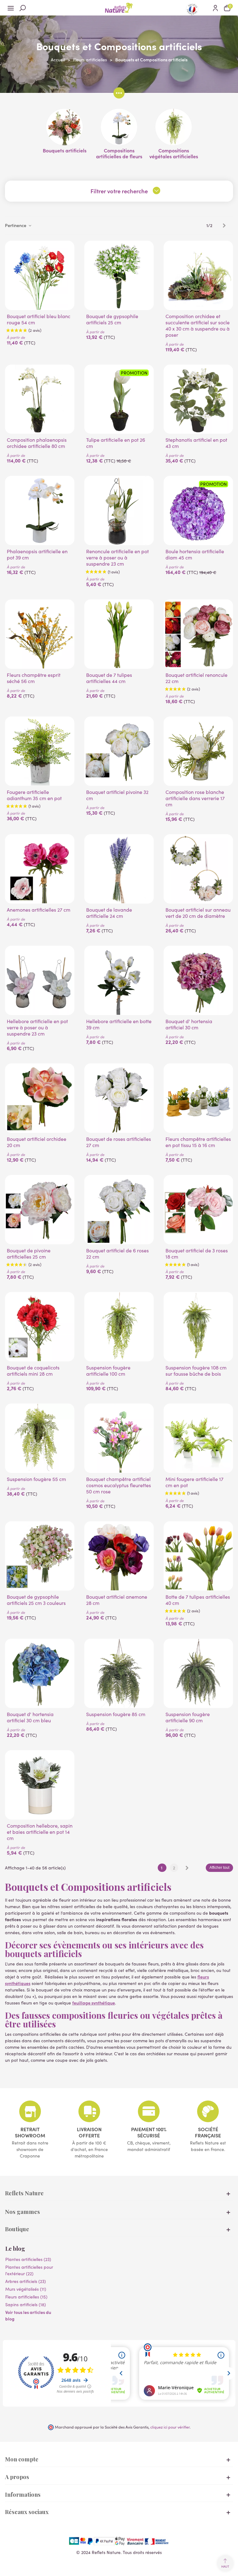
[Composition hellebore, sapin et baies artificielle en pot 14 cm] (40, 1785)
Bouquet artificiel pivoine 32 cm (117, 795)
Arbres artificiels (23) (26, 2281)
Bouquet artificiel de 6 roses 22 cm (117, 1254)
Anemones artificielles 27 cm (39, 910)
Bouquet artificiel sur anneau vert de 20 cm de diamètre (198, 913)
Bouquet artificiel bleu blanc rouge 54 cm (39, 319)
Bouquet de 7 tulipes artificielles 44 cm (109, 678)
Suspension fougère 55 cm (36, 1479)
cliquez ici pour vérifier (170, 2427)
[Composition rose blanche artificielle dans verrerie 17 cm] (198, 751)
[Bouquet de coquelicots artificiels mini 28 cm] (40, 1327)
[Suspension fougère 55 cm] (40, 1438)
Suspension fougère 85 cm (116, 1714)
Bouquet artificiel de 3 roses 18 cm (197, 1254)
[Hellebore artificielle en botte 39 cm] (119, 980)
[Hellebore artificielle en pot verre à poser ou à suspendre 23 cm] (40, 980)
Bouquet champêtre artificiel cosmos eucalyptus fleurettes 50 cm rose (119, 1485)
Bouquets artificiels (65, 150)
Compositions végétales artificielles (174, 153)
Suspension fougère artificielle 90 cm (188, 1717)
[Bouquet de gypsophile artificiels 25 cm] (119, 275)
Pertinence (16, 225)
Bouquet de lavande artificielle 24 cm (109, 913)
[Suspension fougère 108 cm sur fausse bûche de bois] (198, 1327)
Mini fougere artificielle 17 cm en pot (194, 1482)
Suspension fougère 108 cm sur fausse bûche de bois (196, 1371)
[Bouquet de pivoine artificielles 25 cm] (40, 1210)
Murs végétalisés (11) (26, 2289)
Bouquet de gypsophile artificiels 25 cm (112, 319)
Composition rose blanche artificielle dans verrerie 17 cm (195, 798)
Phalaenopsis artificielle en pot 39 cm (37, 554)
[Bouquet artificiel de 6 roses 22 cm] (119, 1210)
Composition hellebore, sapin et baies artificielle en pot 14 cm (40, 1832)
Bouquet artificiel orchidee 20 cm (37, 1142)
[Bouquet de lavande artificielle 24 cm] (119, 869)
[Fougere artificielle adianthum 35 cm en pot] (40, 751)
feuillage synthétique (94, 2003)
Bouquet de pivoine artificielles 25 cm (29, 1254)
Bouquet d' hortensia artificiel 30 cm (189, 1024)
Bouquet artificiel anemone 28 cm (117, 1600)
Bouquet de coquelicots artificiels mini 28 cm (33, 1371)
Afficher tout (219, 1868)
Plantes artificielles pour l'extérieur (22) (29, 2270)
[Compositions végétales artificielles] (174, 127)
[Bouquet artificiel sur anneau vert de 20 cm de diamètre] (198, 869)
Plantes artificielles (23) (28, 2259)
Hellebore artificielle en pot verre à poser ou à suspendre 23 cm (37, 1027)
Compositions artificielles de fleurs (119, 153)
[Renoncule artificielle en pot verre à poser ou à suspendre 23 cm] (119, 510)
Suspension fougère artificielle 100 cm (108, 1371)
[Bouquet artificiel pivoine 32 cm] (119, 751)
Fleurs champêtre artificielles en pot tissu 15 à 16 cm (198, 1142)
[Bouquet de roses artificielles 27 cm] (119, 1098)
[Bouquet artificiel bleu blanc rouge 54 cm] (40, 275)
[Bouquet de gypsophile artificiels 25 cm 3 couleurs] (40, 1556)
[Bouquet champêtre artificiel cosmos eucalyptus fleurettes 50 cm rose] (119, 1438)
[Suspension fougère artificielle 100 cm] (119, 1327)
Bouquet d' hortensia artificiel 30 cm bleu (30, 1717)
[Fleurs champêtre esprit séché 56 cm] (40, 634)
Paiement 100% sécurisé (149, 2132)
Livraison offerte (89, 2132)
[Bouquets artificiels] (64, 127)
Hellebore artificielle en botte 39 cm (119, 1024)
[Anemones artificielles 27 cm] (40, 869)
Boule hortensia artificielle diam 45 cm (195, 554)
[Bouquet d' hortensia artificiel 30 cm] (198, 980)
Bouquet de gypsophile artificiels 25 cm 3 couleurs (36, 1600)
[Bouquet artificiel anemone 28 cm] (119, 1556)
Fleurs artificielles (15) (26, 2297)
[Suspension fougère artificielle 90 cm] (198, 1673)
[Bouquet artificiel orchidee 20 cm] (40, 1098)
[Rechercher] (23, 8)
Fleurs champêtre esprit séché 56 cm (34, 678)
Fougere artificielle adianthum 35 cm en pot (34, 795)
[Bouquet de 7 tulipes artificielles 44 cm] (119, 634)
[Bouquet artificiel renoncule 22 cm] (198, 634)
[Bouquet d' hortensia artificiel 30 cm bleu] (40, 1673)
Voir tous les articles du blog (28, 2315)
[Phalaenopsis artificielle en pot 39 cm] (40, 510)
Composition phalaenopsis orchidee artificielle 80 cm (37, 443)
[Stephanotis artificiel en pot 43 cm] (198, 399)
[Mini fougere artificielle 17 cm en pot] (198, 1438)
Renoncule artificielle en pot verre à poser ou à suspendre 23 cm (117, 558)
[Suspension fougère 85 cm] (119, 1673)
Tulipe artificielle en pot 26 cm (116, 443)
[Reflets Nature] (119, 8)
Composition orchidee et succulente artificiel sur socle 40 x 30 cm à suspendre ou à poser (198, 326)
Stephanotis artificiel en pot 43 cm (196, 443)
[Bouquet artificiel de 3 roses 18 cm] (198, 1210)
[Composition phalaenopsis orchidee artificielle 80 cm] (40, 399)
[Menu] (11, 8)
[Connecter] (215, 8)
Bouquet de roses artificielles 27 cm (119, 1142)
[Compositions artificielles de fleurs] (119, 127)
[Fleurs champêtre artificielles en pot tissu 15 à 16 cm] (198, 1098)
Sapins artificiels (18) (26, 2304)
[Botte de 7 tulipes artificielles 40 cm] (198, 1556)
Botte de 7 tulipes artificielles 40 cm (198, 1600)
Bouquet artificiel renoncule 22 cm (196, 678)
